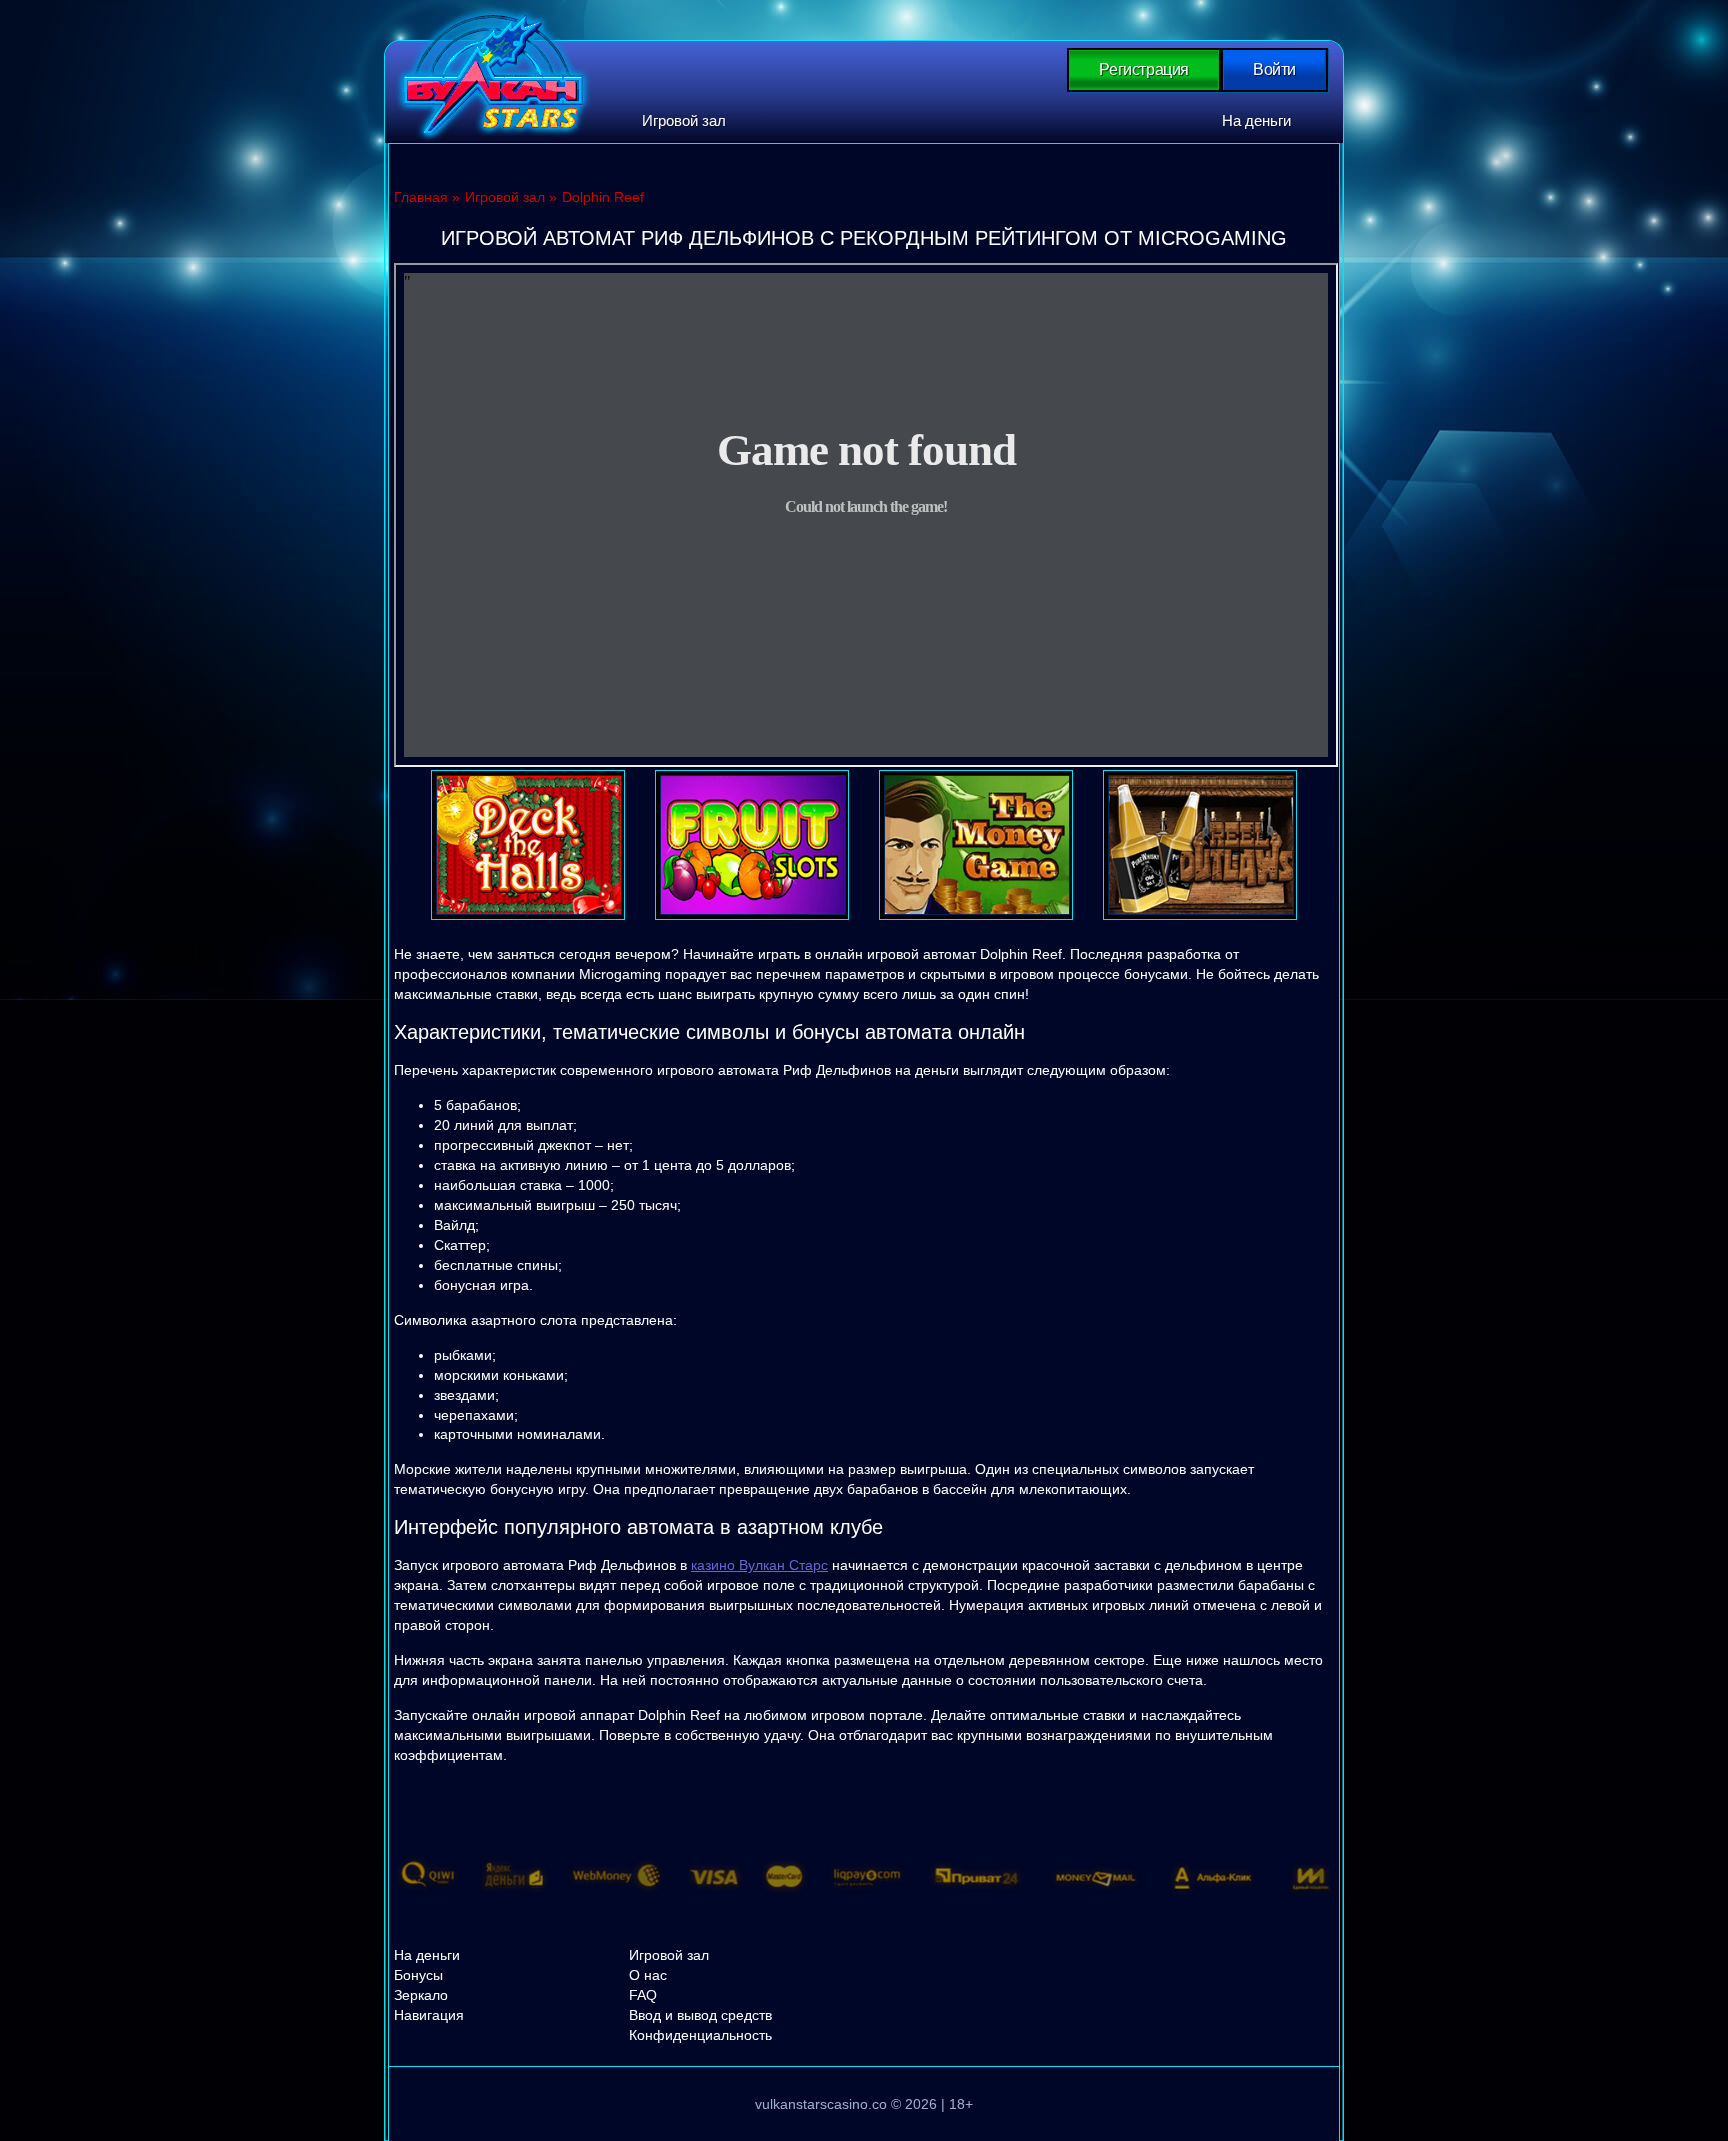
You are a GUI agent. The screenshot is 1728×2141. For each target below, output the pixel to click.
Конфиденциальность (700, 2035)
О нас (648, 1975)
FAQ (643, 1995)
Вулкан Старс (493, 74)
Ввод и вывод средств (700, 2015)
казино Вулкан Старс (759, 1565)
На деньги (1256, 120)
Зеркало (421, 1995)
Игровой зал (684, 120)
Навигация (429, 2015)
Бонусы (418, 1975)
